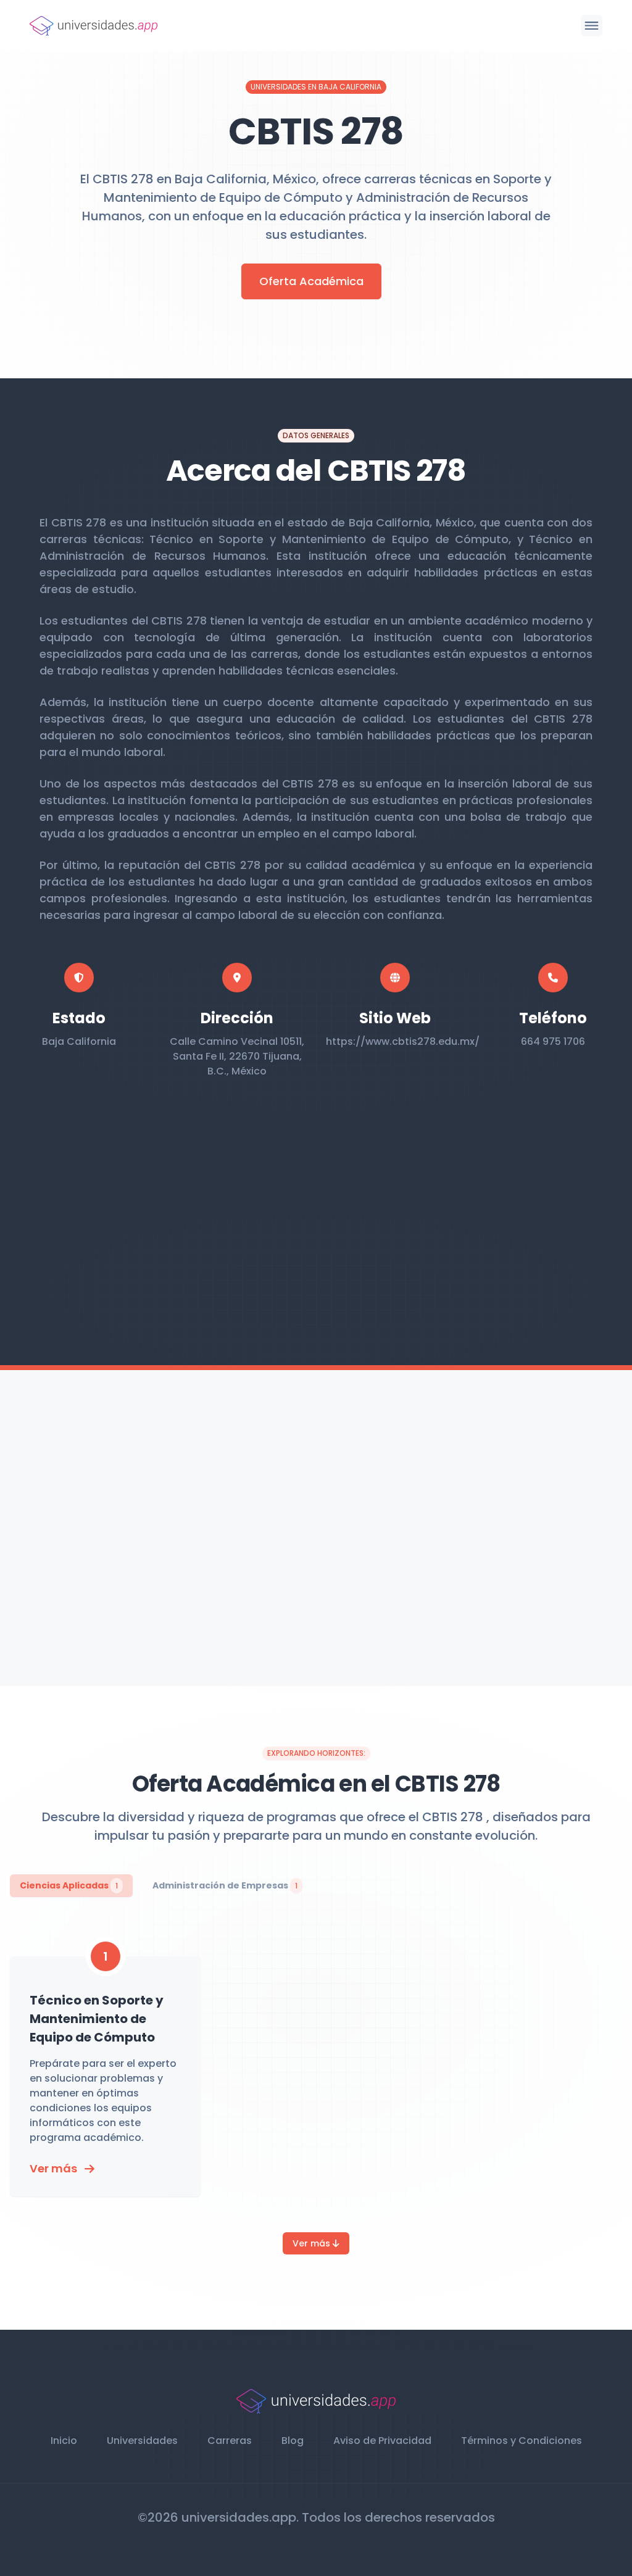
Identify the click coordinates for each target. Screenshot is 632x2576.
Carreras (230, 2441)
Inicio (64, 2441)
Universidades (142, 2441)
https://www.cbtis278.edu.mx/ (403, 1041)
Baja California (79, 1041)
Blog (293, 2441)
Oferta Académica (311, 281)
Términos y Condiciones (522, 2441)
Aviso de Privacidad (382, 2441)
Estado (79, 1018)
